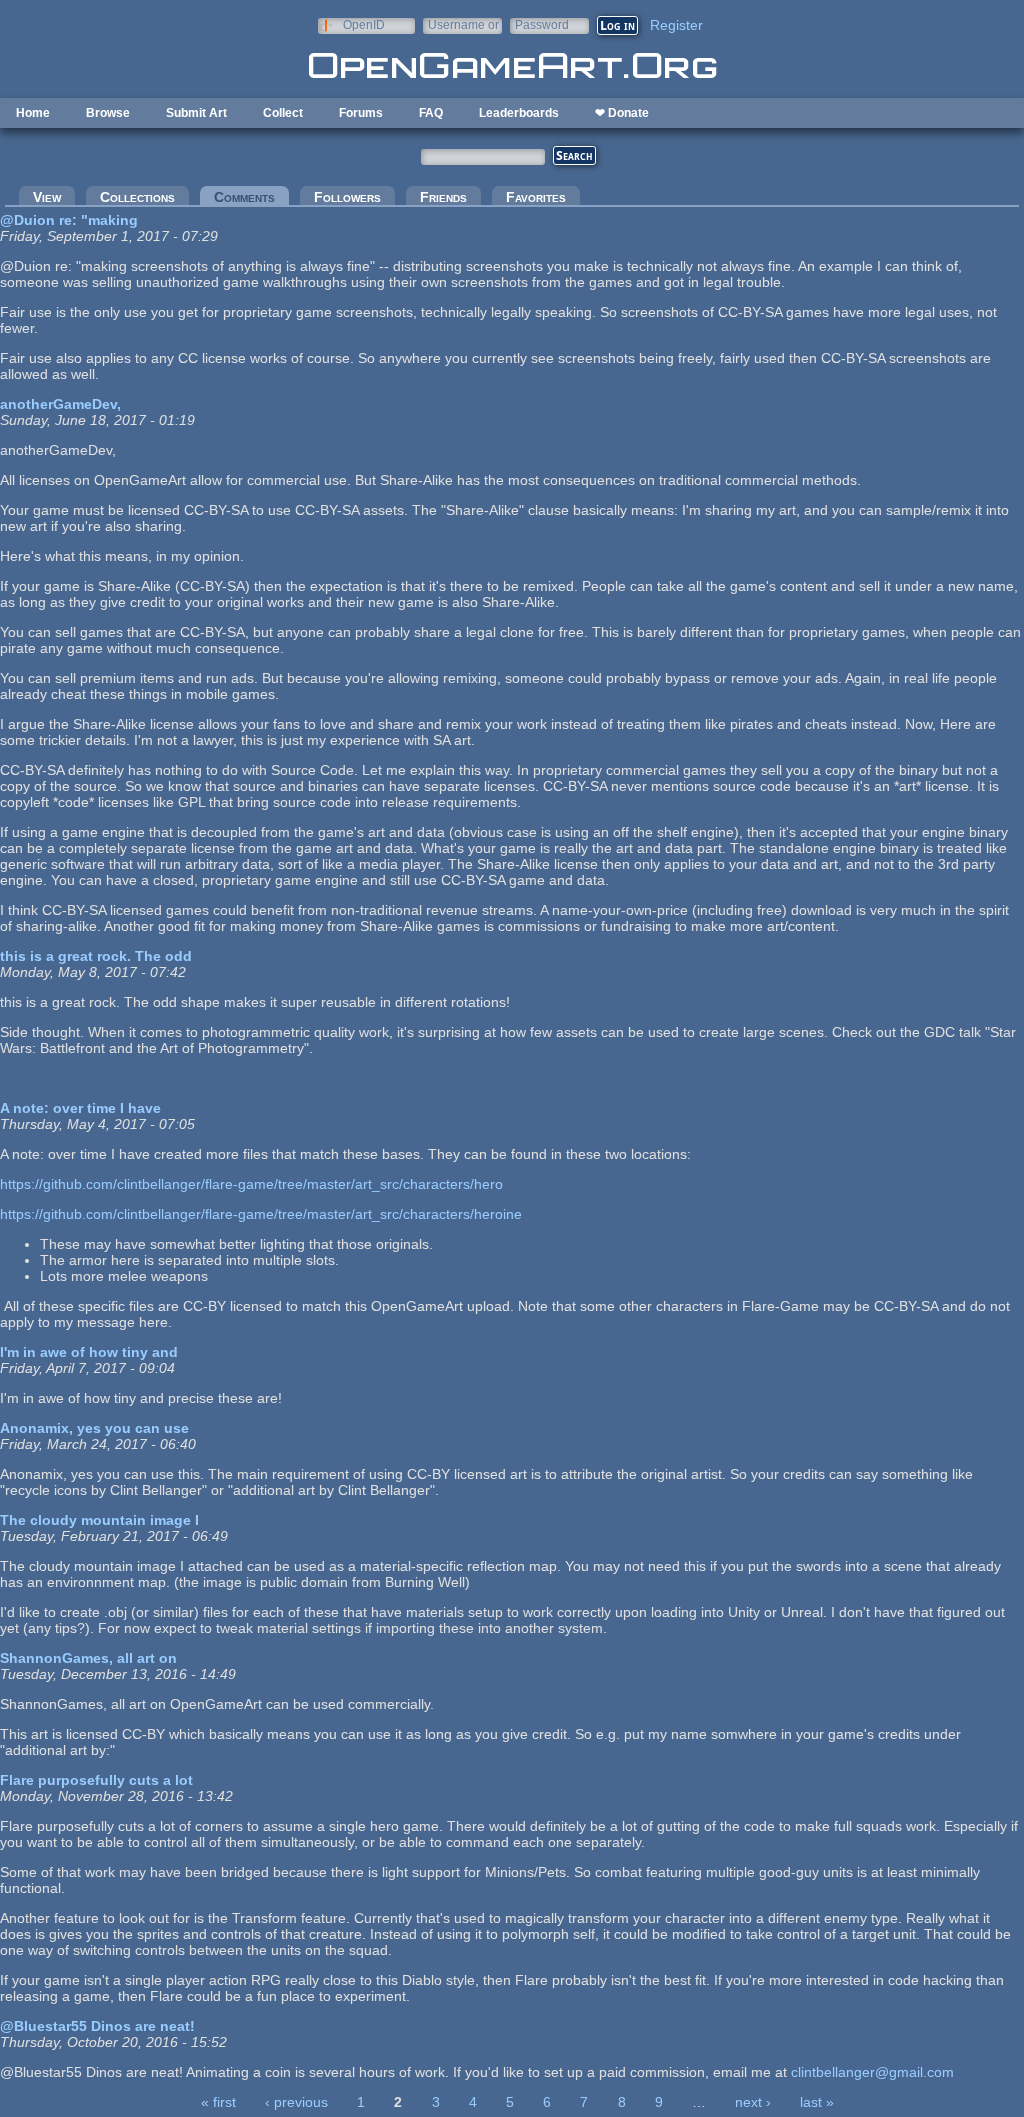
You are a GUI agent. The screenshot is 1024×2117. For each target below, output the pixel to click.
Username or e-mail (463, 24)
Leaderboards (519, 113)
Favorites (536, 197)
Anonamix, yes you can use (94, 1428)
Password (542, 24)
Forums (361, 113)
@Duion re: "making (69, 220)
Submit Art (196, 113)
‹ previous (296, 2102)
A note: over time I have (80, 1108)
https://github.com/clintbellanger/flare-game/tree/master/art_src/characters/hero (251, 1184)
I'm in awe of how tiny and (89, 1352)
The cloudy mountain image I (99, 1520)
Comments (251, 197)
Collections (137, 197)
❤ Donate (622, 113)
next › (753, 2102)
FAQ (431, 113)
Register (676, 25)
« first (218, 2102)
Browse (108, 113)
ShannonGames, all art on (88, 1658)
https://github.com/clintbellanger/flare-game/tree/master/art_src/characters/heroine (261, 1214)
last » (817, 2102)
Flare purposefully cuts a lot (96, 1780)
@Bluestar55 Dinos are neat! (97, 2026)
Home (33, 113)
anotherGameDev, (60, 404)
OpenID (364, 24)
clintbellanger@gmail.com (872, 2072)
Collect (283, 113)
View (47, 197)
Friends (443, 197)
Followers (347, 197)
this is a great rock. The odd (96, 956)
